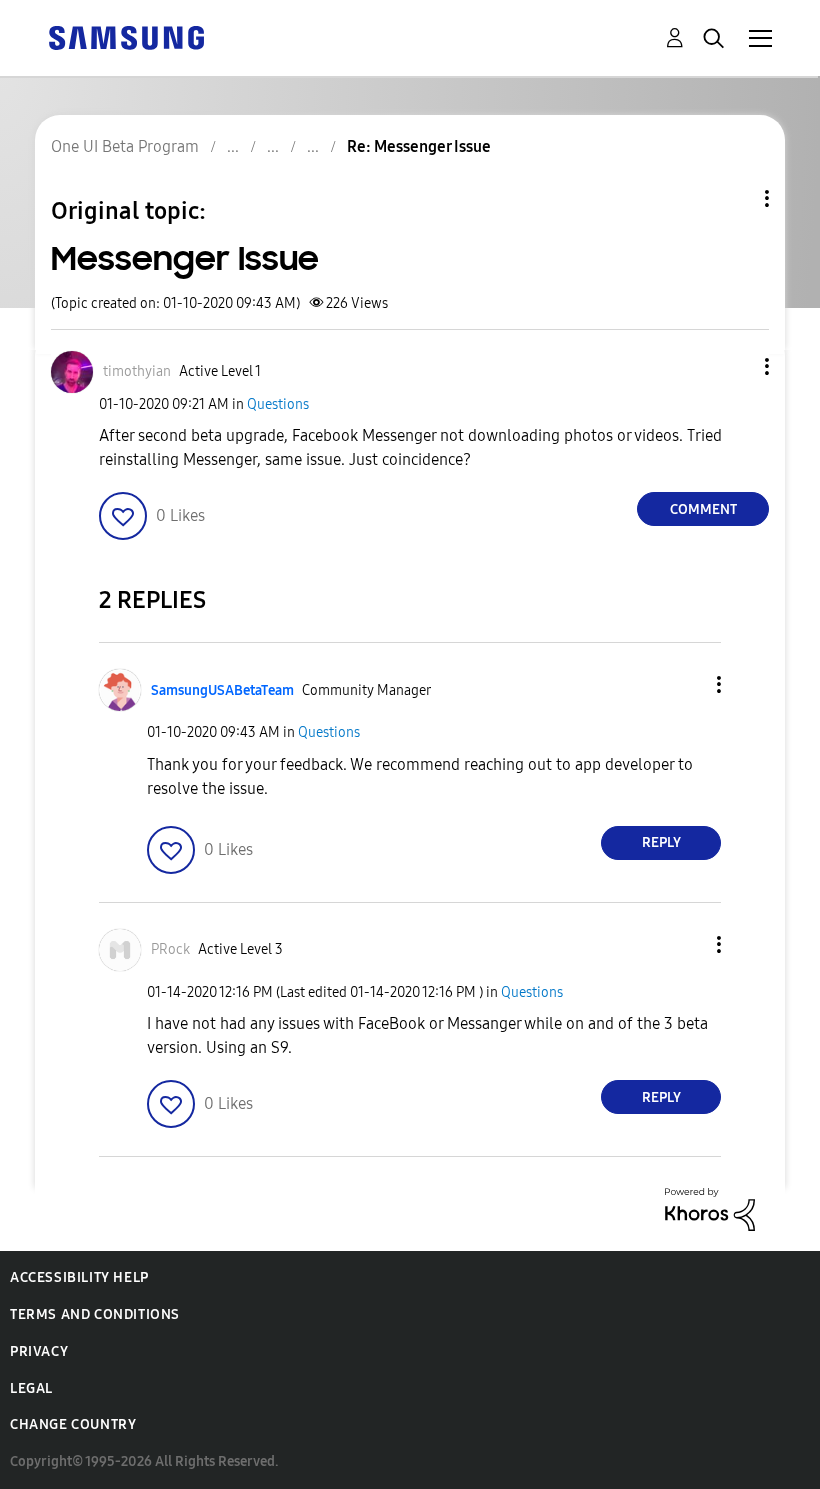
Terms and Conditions (95, 1314)
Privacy (39, 1351)
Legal (31, 1388)
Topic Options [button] (733, 198)
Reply (661, 842)
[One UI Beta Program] (126, 36)
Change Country (73, 1424)
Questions (278, 404)
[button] (734, 366)
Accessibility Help (79, 1277)
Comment (703, 509)
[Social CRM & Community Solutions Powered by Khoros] (710, 1208)
